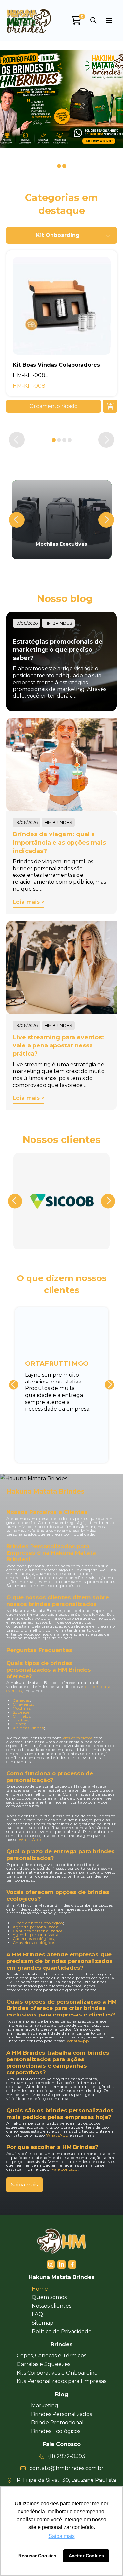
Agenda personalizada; (36, 1927)
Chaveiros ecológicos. (35, 1943)
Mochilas (22, 1708)
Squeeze (21, 1712)
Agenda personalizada (36, 1935)
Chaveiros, (24, 1704)
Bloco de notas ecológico (38, 1923)
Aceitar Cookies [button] (86, 2556)
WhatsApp (30, 1839)
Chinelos (22, 1716)
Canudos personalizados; (38, 1931)
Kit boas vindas (28, 1728)
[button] (93, 21)
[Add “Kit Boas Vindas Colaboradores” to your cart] (110, 406)
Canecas (21, 1700)
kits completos (78, 1738)
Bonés (19, 1724)
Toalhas (20, 1720)
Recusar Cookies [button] (37, 2556)
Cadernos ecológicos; (34, 1939)
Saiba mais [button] (62, 2536)
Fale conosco (64, 2169)
